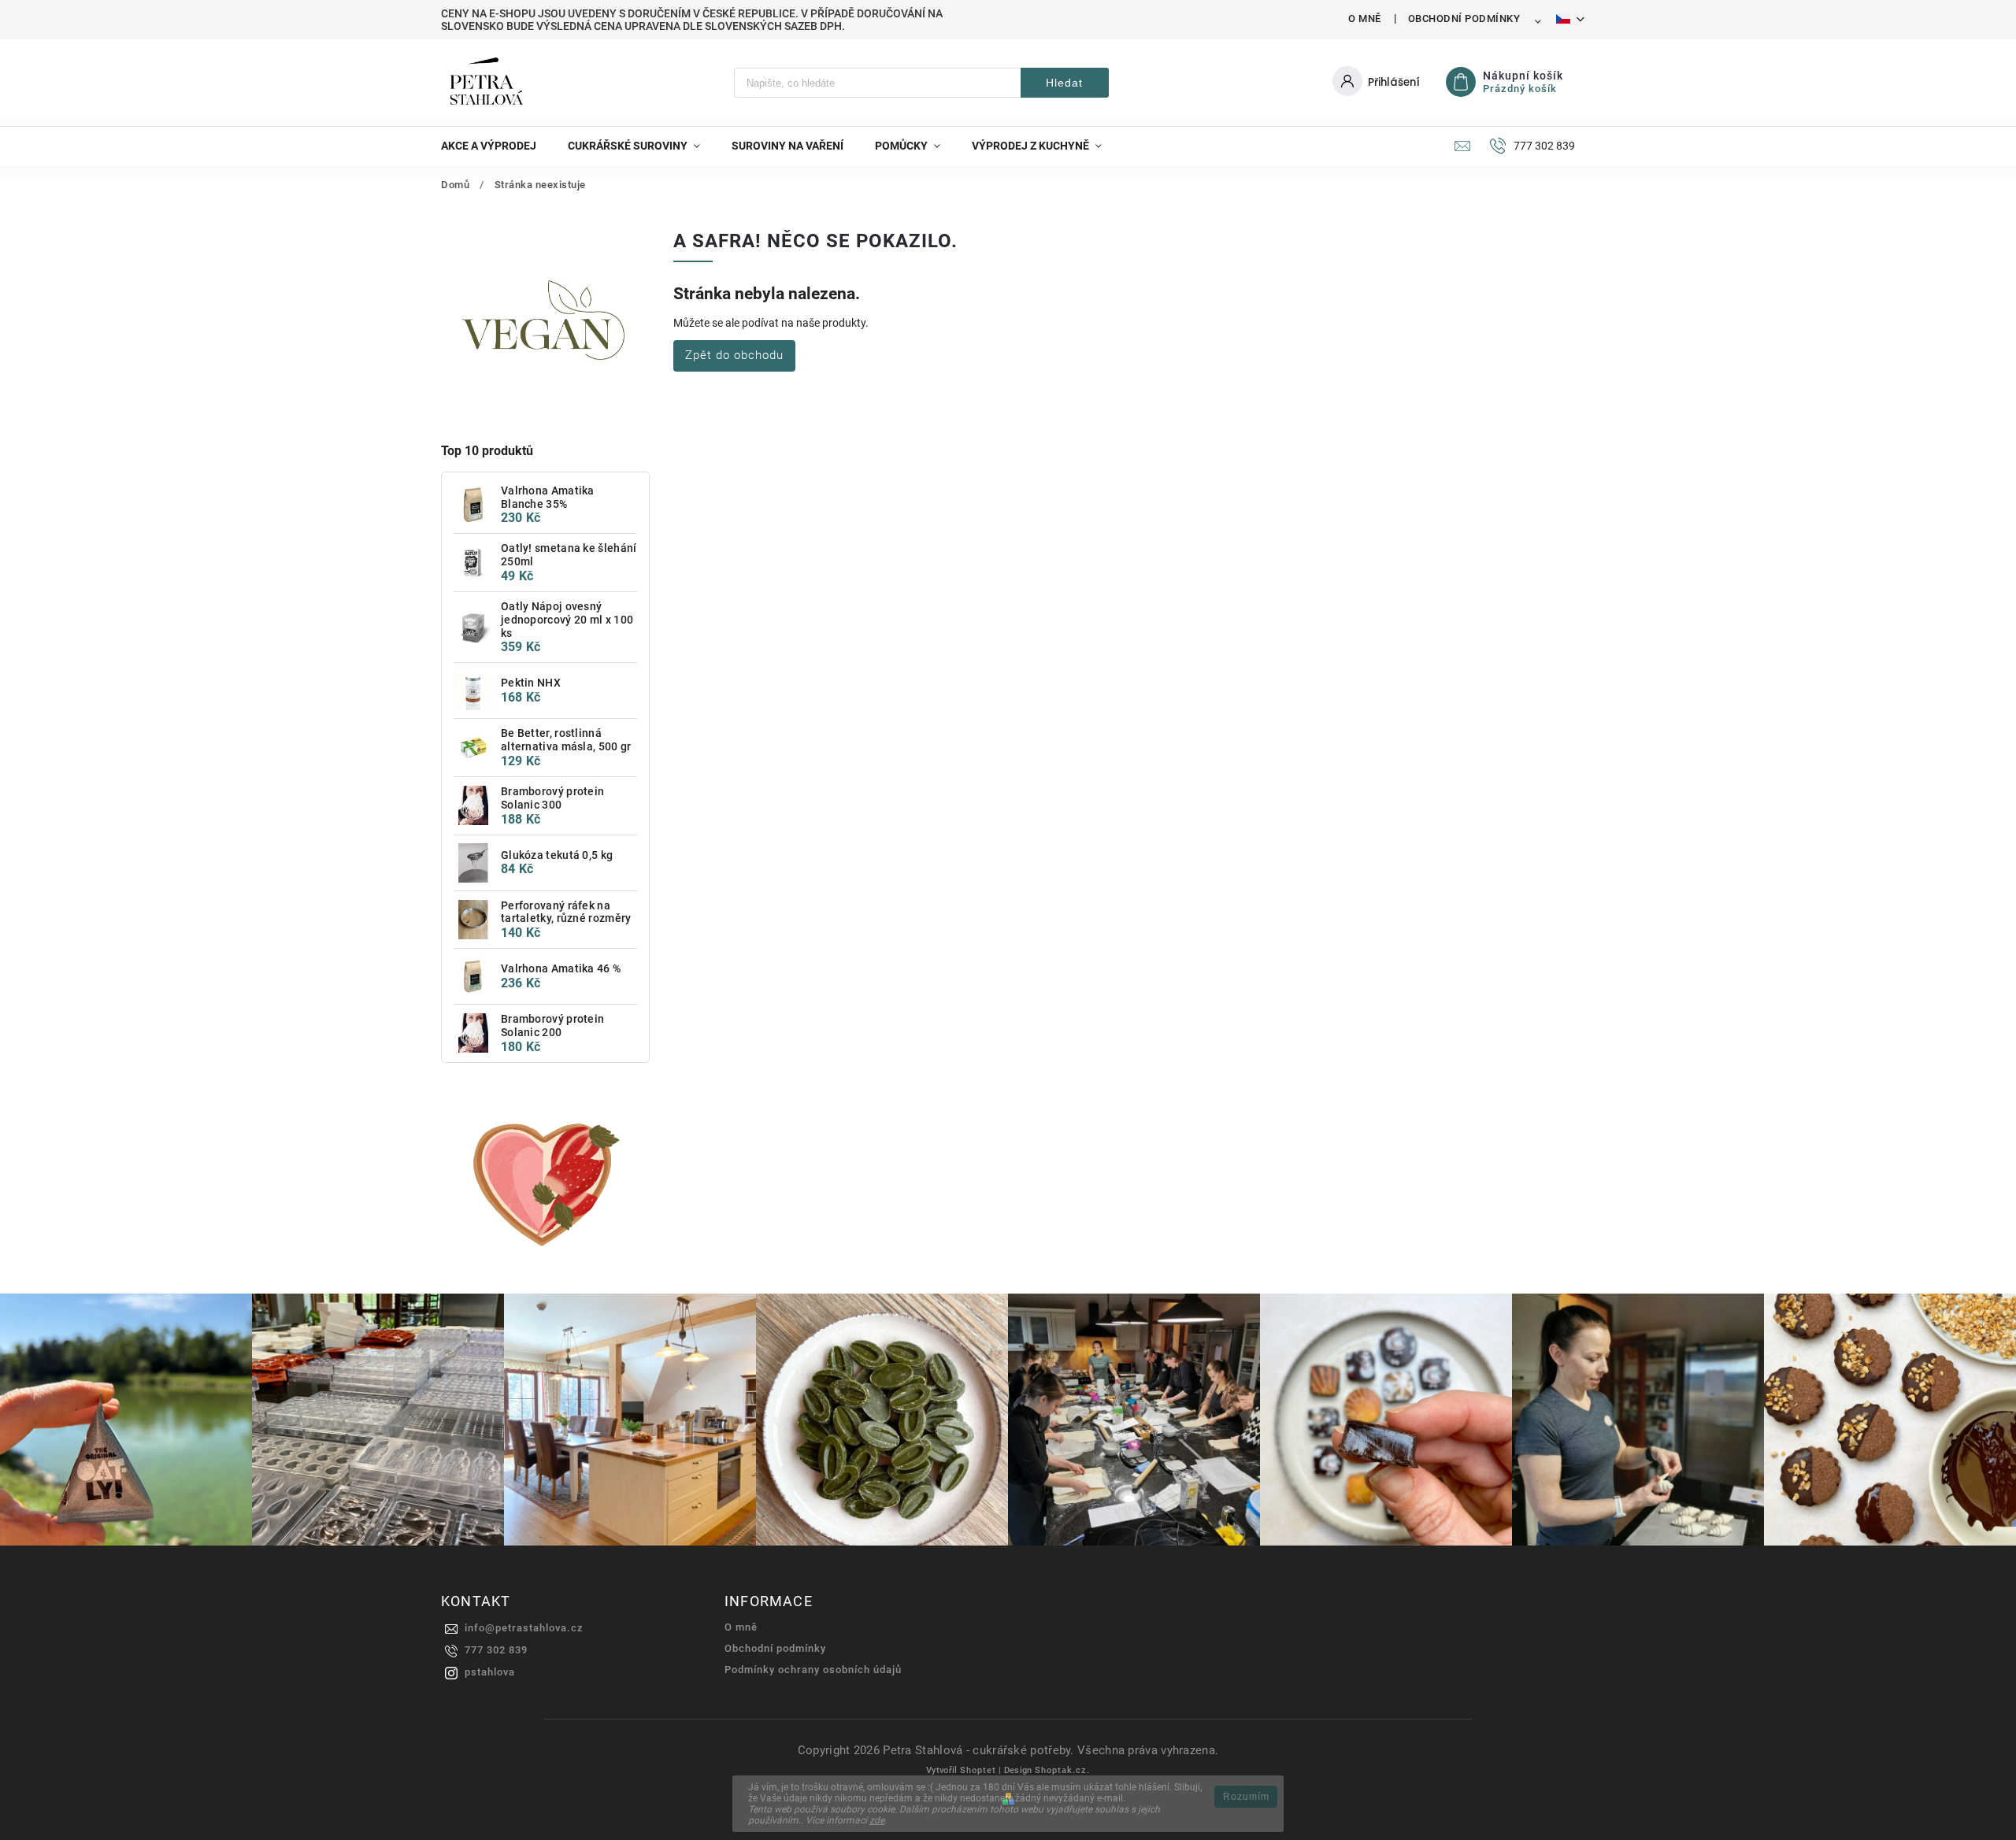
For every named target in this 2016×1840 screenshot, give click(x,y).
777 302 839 (496, 1650)
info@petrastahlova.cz (524, 1628)
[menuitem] (497, 146)
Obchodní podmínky (1464, 19)
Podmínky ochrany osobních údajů (813, 1670)
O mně (1365, 19)
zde (877, 1820)
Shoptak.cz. (1062, 1770)
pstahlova (490, 1672)
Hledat (1064, 83)
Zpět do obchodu (734, 355)
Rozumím (1246, 1797)
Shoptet (978, 1770)
